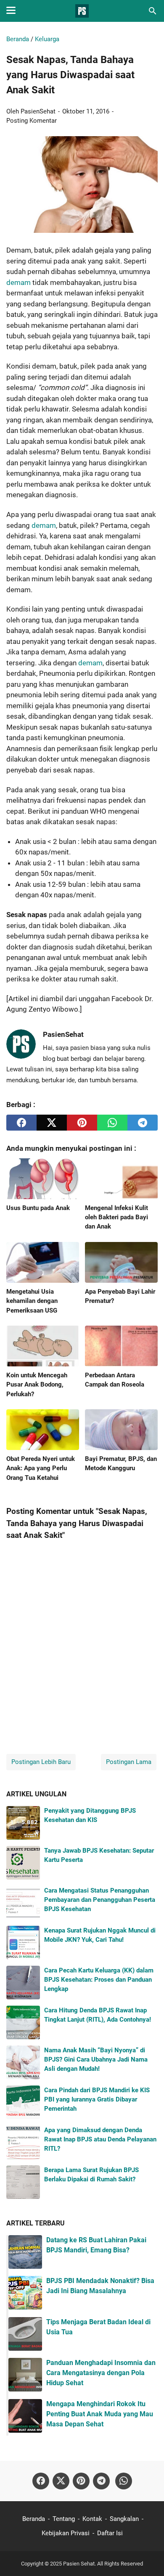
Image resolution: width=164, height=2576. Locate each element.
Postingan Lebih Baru (41, 1762)
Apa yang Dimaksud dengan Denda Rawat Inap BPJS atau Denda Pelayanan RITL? (100, 2140)
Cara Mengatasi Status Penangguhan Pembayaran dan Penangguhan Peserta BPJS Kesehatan (100, 1900)
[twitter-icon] (61, 2481)
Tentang (64, 2519)
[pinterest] (82, 1123)
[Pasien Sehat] (82, 11)
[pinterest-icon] (81, 2481)
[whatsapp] (112, 1123)
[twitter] (52, 1123)
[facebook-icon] (41, 2481)
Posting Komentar (32, 121)
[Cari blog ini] (153, 11)
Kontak (92, 2519)
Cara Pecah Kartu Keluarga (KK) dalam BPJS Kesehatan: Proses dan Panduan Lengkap (99, 1980)
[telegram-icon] (101, 2481)
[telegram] (143, 1123)
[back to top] (147, 2557)
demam (19, 282)
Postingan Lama (129, 1762)
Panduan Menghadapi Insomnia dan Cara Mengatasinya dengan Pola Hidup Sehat (101, 2373)
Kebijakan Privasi (66, 2533)
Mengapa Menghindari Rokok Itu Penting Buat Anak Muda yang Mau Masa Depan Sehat (100, 2414)
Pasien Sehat (79, 2564)
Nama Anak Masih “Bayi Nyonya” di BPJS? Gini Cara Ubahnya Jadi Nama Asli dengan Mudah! (96, 2060)
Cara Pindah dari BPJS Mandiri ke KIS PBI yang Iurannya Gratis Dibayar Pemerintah (97, 2100)
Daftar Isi (110, 2533)
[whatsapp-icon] (124, 2481)
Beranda (34, 2519)
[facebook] (21, 1123)
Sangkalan (124, 2519)
